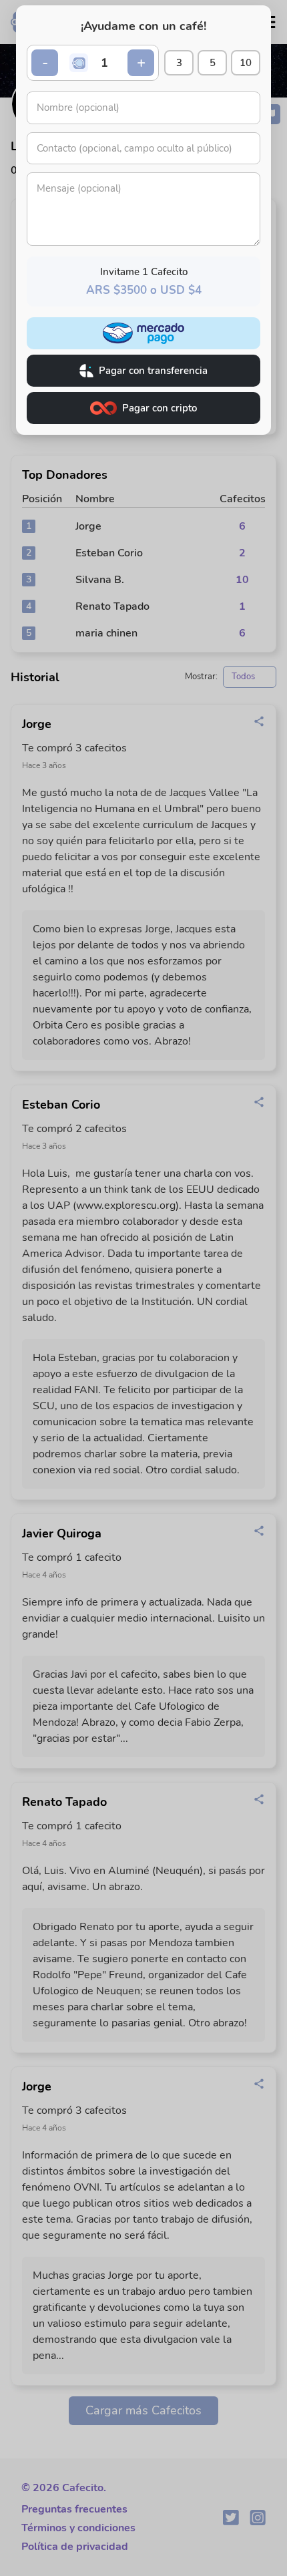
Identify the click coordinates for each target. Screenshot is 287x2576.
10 (246, 63)
